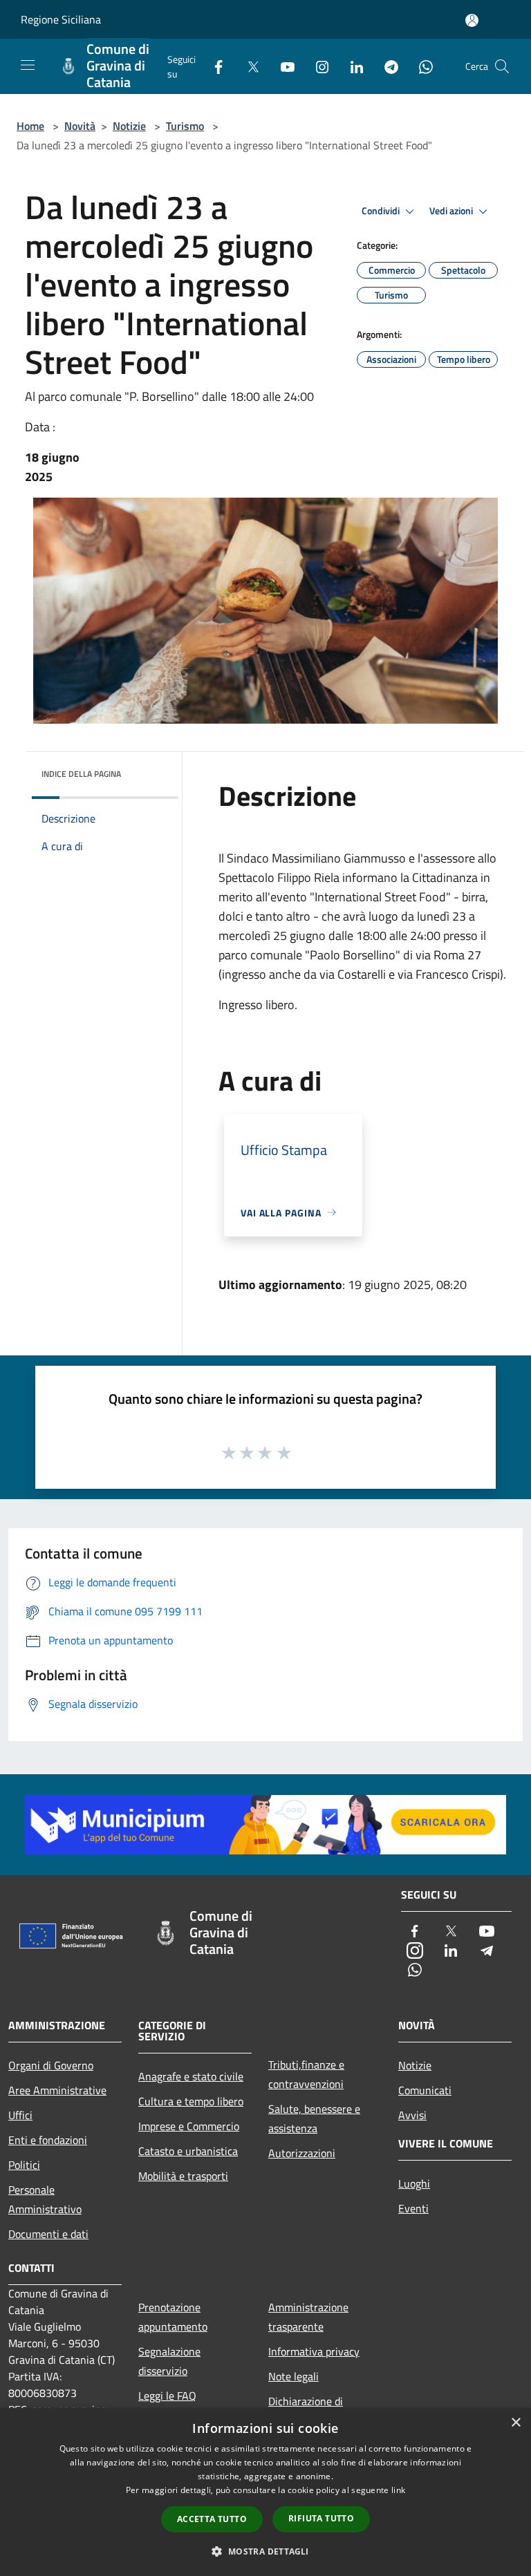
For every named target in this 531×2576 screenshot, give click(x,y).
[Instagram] (317, 66)
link (398, 2490)
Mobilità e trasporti (183, 2176)
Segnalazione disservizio (169, 2361)
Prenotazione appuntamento (173, 2317)
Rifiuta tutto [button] (321, 2518)
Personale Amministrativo (45, 2199)
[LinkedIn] (351, 66)
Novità (80, 126)
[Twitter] (248, 66)
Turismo (185, 126)
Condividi (382, 211)
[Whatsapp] (420, 66)
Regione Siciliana (61, 19)
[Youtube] (282, 66)
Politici (24, 2165)
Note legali (294, 2376)
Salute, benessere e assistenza (314, 2118)
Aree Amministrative (57, 2090)
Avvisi (412, 2115)
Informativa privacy (314, 2351)
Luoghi (414, 2183)
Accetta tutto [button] (212, 2519)
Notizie (129, 126)
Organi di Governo (51, 2065)
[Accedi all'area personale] (472, 20)
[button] (265, 2551)
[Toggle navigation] (28, 65)
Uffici (20, 2115)
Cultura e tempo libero (191, 2101)
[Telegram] (386, 66)
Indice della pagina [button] (81, 774)
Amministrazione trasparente (308, 2317)
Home (30, 126)
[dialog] (265, 2492)
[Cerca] (502, 66)
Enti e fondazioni (48, 2140)
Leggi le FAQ (167, 2396)
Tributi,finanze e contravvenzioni (306, 2074)
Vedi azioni (452, 211)
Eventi (413, 2208)
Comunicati (425, 2090)
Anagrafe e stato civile (191, 2076)
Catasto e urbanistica (188, 2151)
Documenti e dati (48, 2234)
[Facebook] (213, 66)
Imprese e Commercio (189, 2126)
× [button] (515, 2423)
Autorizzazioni (302, 2153)
